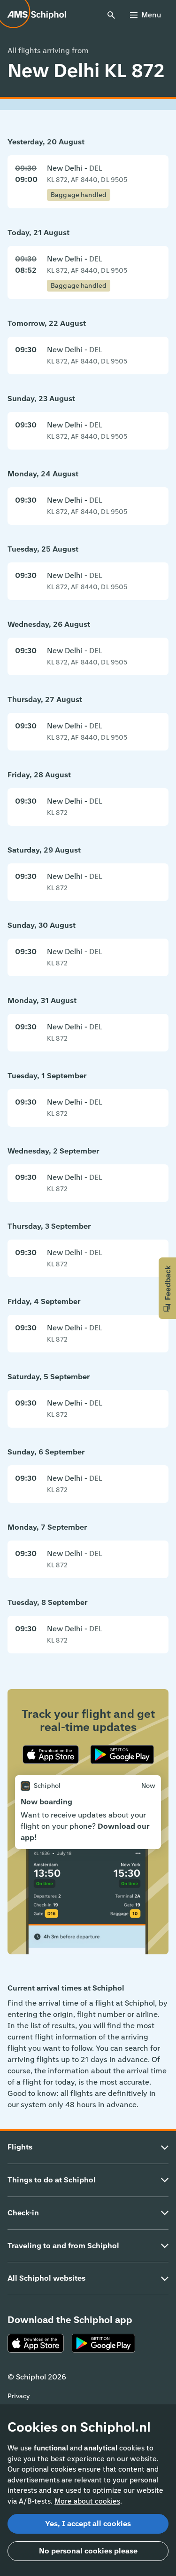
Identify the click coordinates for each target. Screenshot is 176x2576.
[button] (167, 1288)
